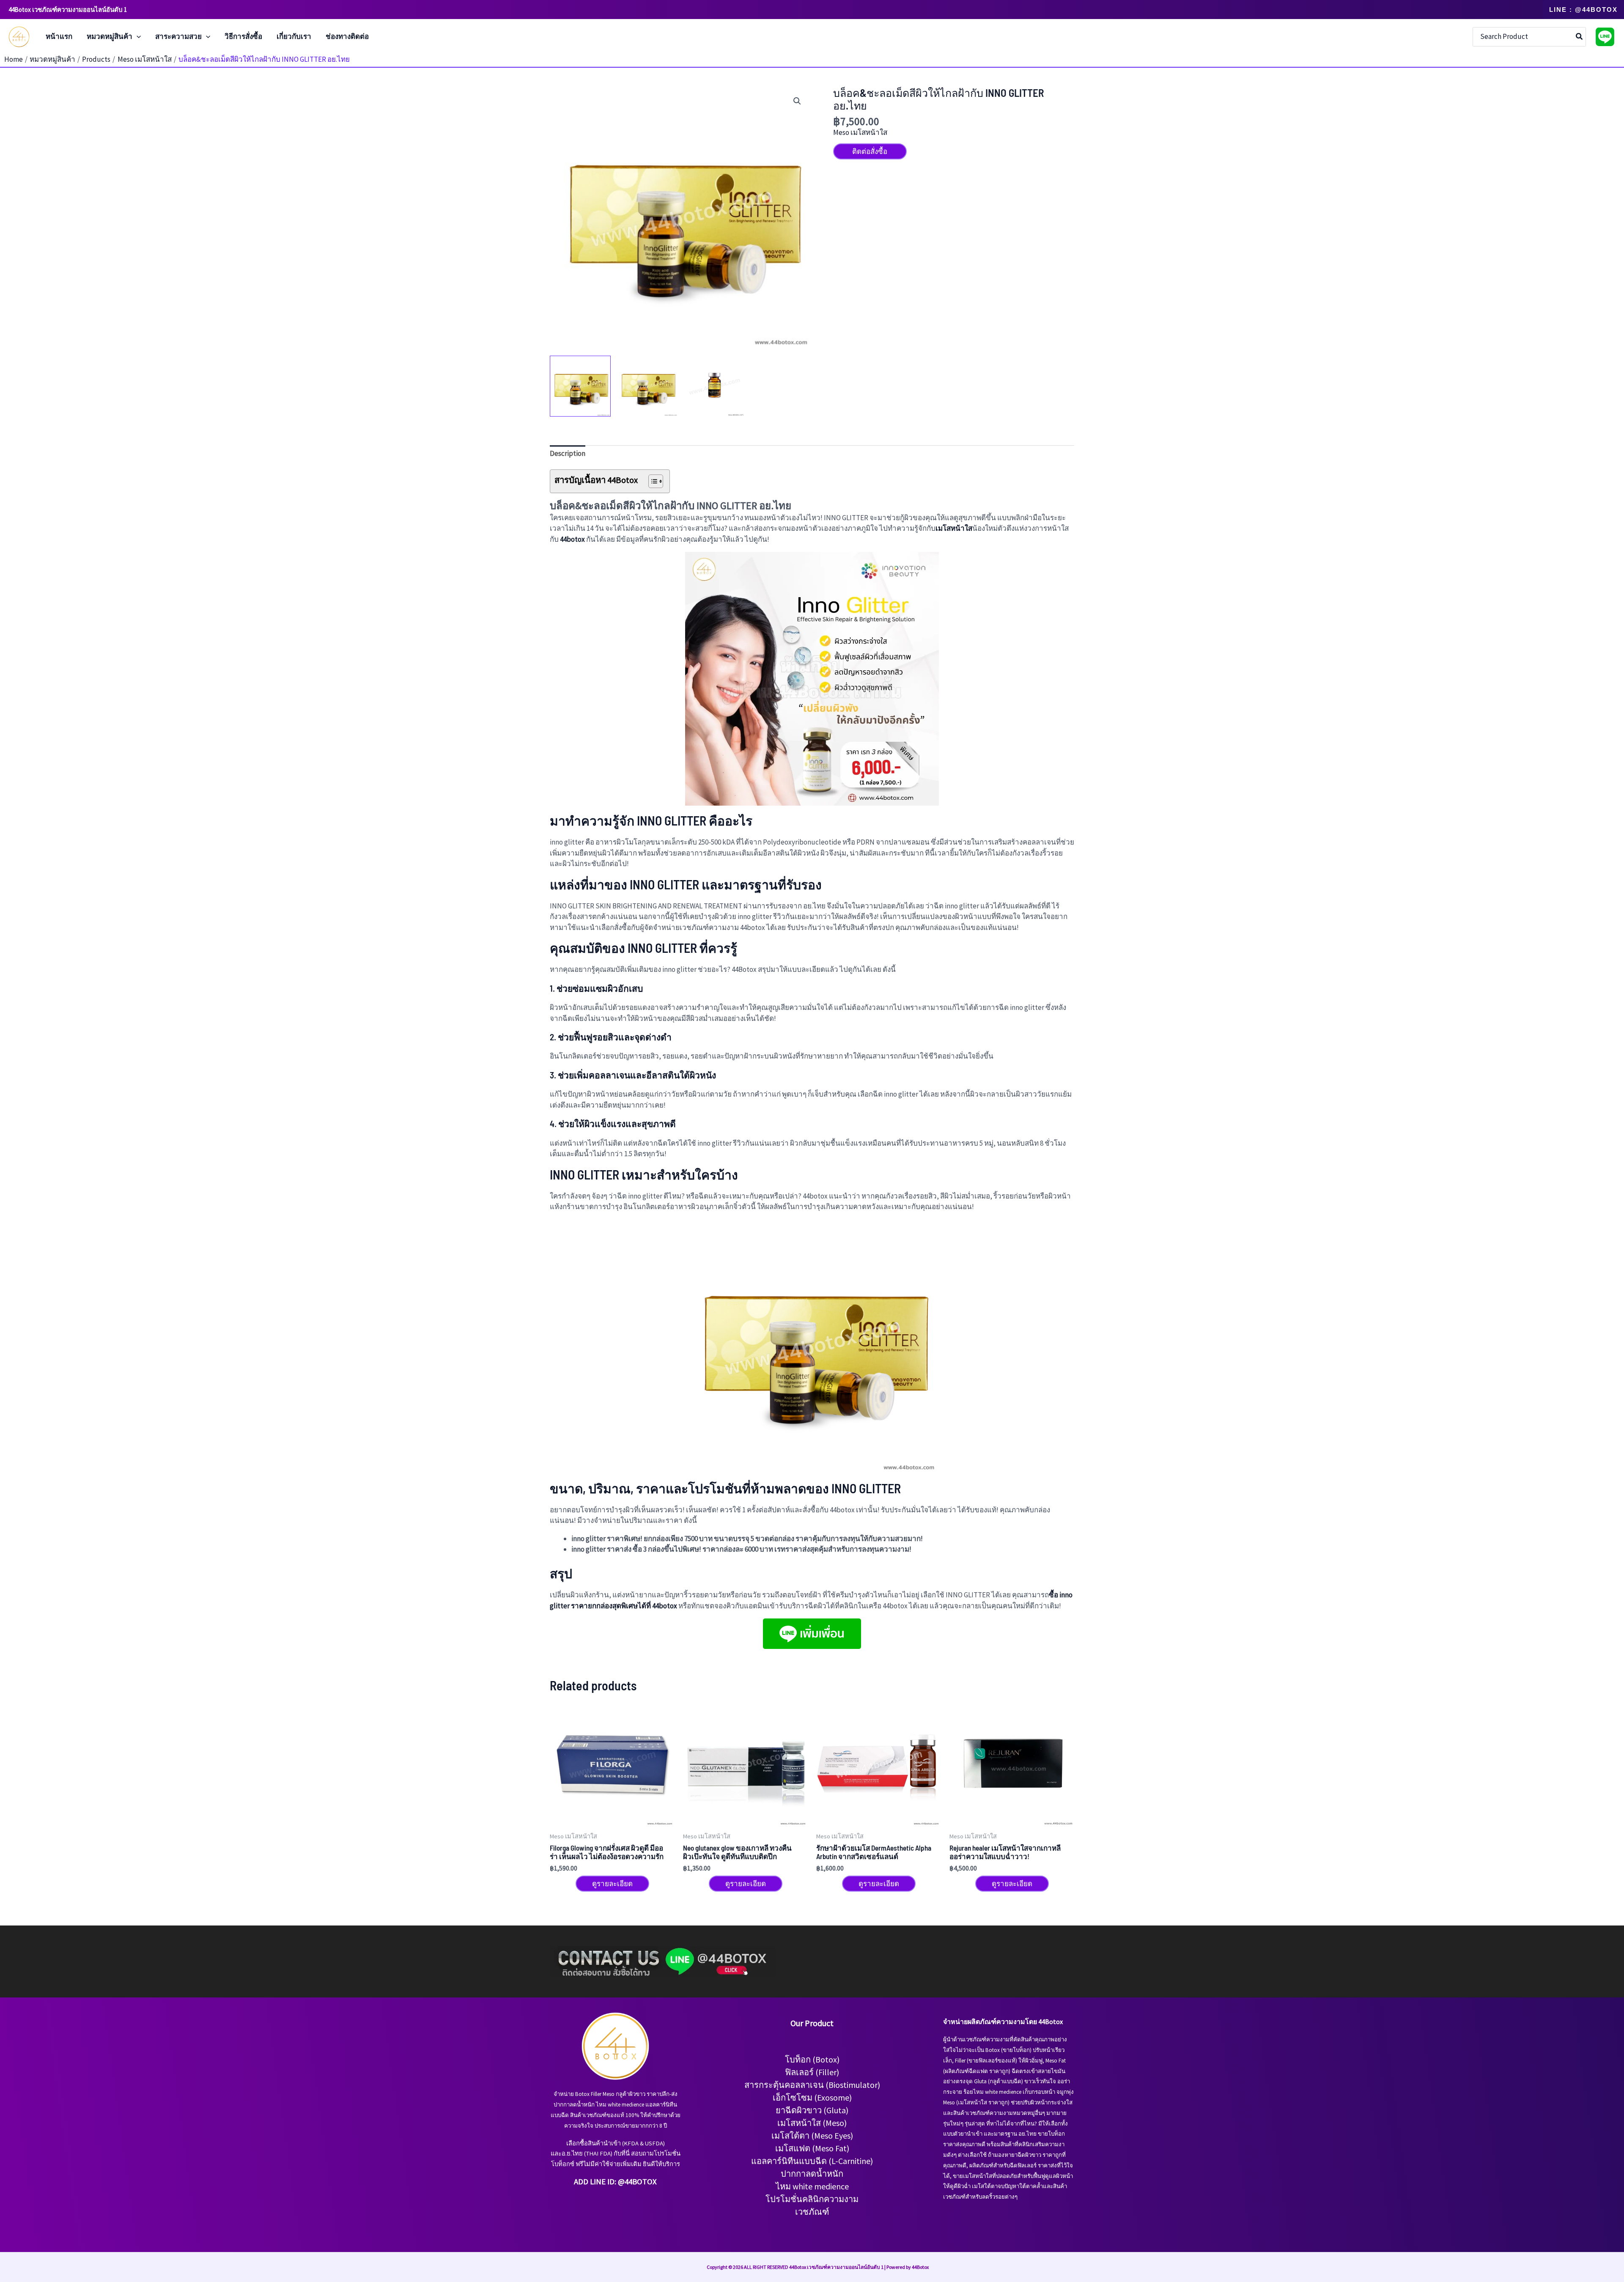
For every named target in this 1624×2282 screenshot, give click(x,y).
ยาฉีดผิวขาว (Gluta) (812, 2110)
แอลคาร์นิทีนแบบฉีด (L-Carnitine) (812, 2161)
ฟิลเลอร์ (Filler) (812, 2072)
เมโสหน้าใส (954, 528)
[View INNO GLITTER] (580, 386)
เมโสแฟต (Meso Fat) (812, 2148)
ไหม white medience (812, 2186)
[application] (137, 37)
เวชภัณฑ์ (812, 2212)
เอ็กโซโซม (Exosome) (812, 2097)
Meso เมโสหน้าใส (860, 132)
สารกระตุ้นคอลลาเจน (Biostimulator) (812, 2085)
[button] (1583, 10)
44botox (572, 539)
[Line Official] (1605, 37)
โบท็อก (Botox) (812, 2059)
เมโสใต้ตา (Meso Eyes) (812, 2135)
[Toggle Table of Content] (652, 481)
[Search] (1580, 37)
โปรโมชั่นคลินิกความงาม (812, 2199)
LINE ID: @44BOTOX (623, 2182)
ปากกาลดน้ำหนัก (812, 2174)
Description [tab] (568, 453)
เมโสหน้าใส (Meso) (812, 2123)
